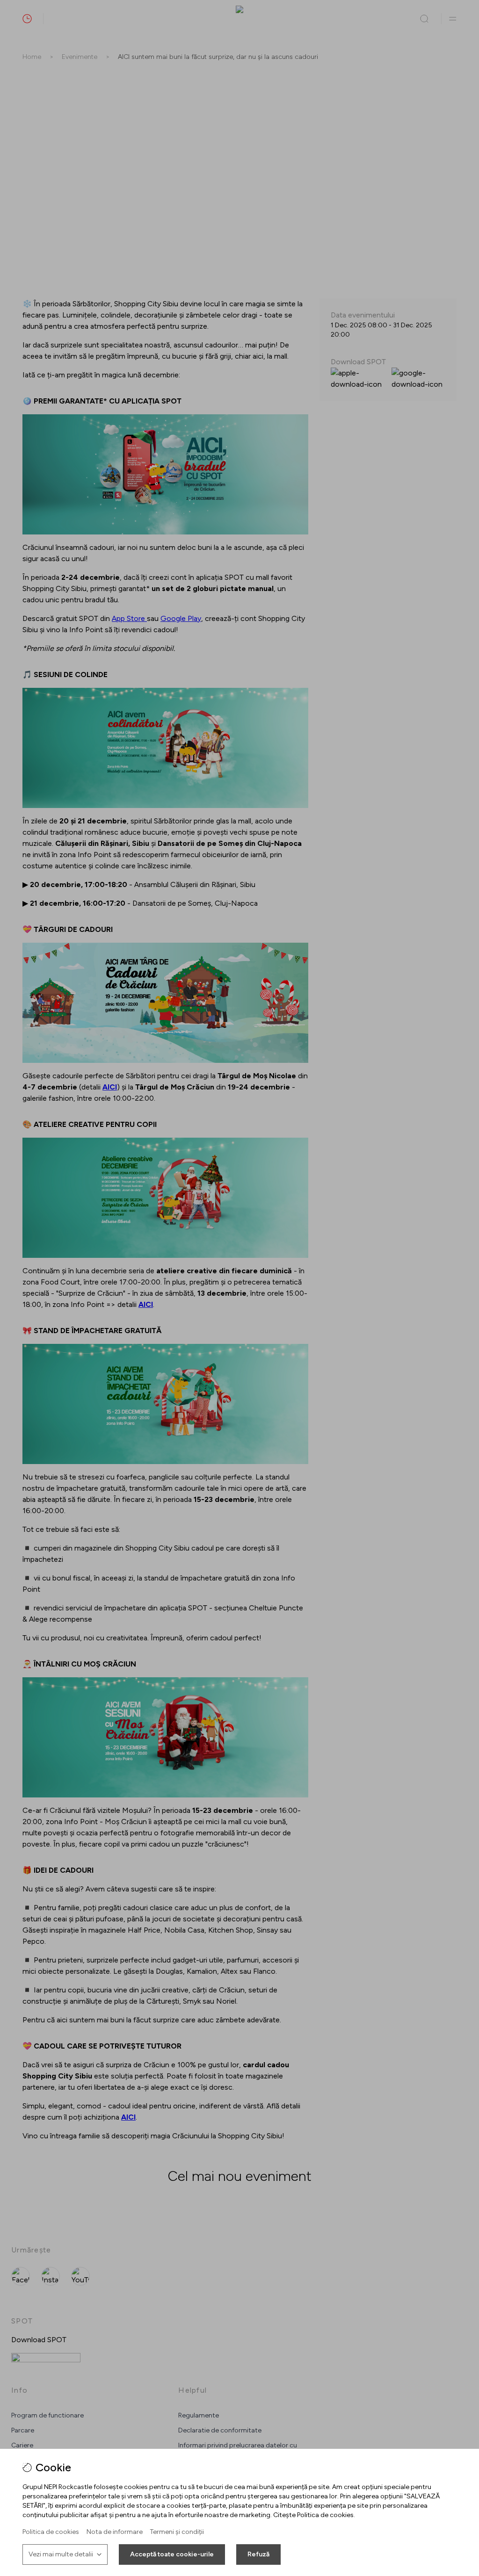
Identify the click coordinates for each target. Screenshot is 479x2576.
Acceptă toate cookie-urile (172, 2554)
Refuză (258, 2554)
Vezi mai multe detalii (61, 2554)
